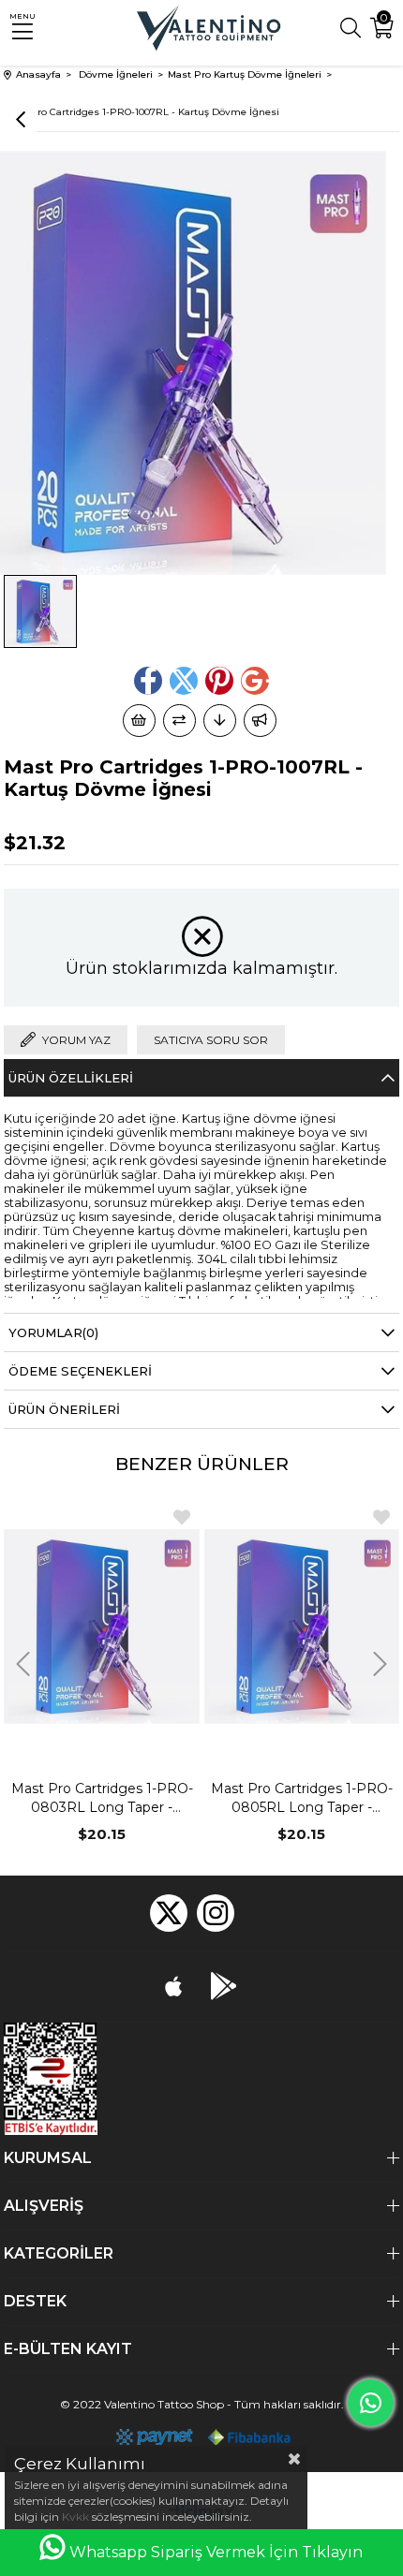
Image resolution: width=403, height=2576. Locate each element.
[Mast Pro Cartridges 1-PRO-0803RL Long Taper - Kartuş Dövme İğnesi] (101, 1627)
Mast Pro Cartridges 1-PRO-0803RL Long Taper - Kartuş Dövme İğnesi (102, 1798)
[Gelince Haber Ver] (260, 721)
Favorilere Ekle (182, 1517)
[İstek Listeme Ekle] (139, 721)
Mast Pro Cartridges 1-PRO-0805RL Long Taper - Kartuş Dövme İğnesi (302, 1798)
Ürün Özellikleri (71, 1078)
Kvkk (75, 2517)
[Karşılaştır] (179, 721)
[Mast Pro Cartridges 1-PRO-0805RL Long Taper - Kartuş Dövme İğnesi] (302, 1627)
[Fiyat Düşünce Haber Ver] (220, 721)
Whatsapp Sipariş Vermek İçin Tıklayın (216, 2552)
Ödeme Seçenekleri (80, 1371)
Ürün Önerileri (64, 1409)
